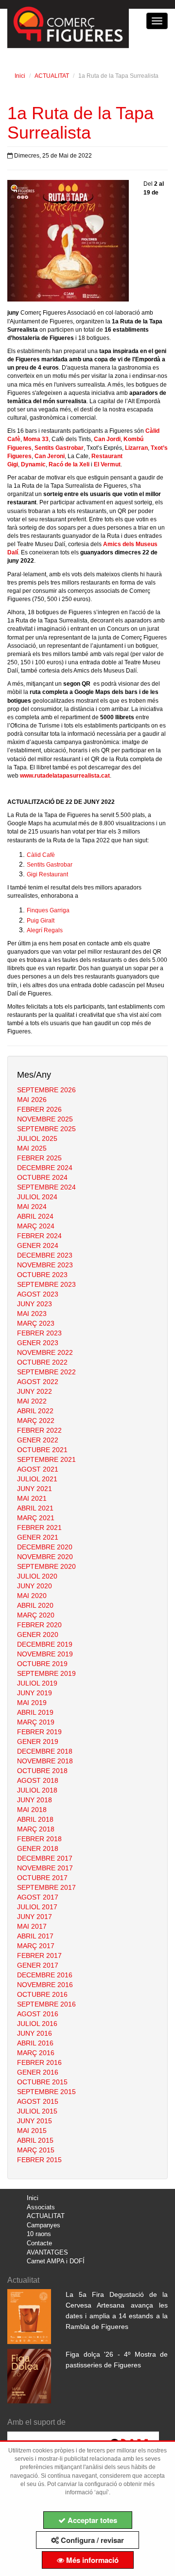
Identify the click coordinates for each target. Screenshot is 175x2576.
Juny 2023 (35, 1304)
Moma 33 (36, 439)
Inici (20, 76)
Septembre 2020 (46, 1566)
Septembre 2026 (46, 1090)
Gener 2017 (38, 1965)
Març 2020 (36, 1615)
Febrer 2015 (39, 2160)
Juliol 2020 (37, 1576)
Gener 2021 (38, 1537)
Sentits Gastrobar (59, 448)
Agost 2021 (38, 1469)
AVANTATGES (47, 2252)
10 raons (39, 2234)
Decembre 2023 (45, 1255)
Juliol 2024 (37, 1197)
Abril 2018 (35, 1819)
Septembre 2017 (46, 1887)
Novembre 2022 (45, 1352)
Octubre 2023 (42, 1275)
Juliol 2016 (37, 2024)
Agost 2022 (38, 1382)
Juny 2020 (35, 1586)
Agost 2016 (38, 2014)
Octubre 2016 (42, 1994)
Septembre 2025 (46, 1129)
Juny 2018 (35, 1800)
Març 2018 (36, 1829)
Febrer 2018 (39, 1839)
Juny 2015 (35, 2121)
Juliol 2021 (37, 1479)
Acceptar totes (91, 2520)
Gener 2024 (38, 1245)
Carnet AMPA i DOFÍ (56, 2261)
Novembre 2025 (45, 1119)
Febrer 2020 (39, 1625)
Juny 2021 (35, 1489)
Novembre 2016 (45, 1985)
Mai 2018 (32, 1810)
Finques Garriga (48, 910)
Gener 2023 (38, 1343)
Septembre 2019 (46, 1673)
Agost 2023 (38, 1294)
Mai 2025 (32, 1148)
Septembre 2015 (46, 2092)
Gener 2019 (38, 1741)
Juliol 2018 (37, 1790)
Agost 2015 (38, 2101)
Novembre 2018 (45, 1761)
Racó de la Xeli (69, 464)
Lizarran (136, 448)
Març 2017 (36, 1946)
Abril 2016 (35, 2043)
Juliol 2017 (37, 1907)
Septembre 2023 (46, 1284)
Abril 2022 (35, 1411)
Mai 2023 (32, 1314)
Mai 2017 (32, 1926)
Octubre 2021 (42, 1450)
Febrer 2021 (39, 1528)
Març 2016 (36, 2053)
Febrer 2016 (39, 2062)
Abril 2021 (35, 1508)
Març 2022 (36, 1421)
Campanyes (44, 2225)
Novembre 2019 (45, 1654)
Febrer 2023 (39, 1333)
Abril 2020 (35, 1605)
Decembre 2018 (45, 1751)
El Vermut (107, 464)
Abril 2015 (35, 2140)
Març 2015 (36, 2150)
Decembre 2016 (45, 1975)
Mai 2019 (32, 1703)
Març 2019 (36, 1722)
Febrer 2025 (39, 1158)
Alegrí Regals (45, 930)
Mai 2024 (32, 1207)
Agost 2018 (38, 1780)
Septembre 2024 (46, 1187)
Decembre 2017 (45, 1858)
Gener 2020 (38, 1634)
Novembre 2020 (45, 1557)
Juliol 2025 (37, 1138)
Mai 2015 (32, 2131)
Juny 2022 (35, 1391)
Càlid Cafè (41, 855)
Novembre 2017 (45, 1868)
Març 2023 (36, 1323)
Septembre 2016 (46, 2004)
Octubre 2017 (42, 1878)
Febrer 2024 (39, 1236)
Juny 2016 (35, 2033)
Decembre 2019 (45, 1644)
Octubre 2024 (42, 1177)
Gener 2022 (38, 1440)
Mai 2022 (32, 1401)
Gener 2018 (38, 1848)
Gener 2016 (38, 2072)
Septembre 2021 (46, 1459)
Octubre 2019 (42, 1664)
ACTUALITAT (52, 76)
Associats (41, 2207)
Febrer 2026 (39, 1109)
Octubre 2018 (42, 1771)
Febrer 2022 (39, 1430)
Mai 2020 (32, 1596)
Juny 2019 (35, 1693)
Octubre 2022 (42, 1362)
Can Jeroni (50, 456)
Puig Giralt (41, 921)
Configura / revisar (91, 2540)
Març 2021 (36, 1518)
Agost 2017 (38, 1897)
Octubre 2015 (42, 2082)
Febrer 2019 (39, 1732)
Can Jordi (107, 439)
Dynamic (33, 464)
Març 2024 (36, 1226)
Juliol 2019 (37, 1683)
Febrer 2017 (39, 1955)
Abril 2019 (35, 1712)
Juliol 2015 (37, 2111)
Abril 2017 (35, 1936)
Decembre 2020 (45, 1547)
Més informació (91, 2560)
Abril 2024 (35, 1216)
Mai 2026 (32, 1100)
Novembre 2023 (45, 1265)
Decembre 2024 (45, 1168)
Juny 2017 (35, 1917)
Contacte (39, 2243)
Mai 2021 (32, 1498)
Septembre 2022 (46, 1372)
